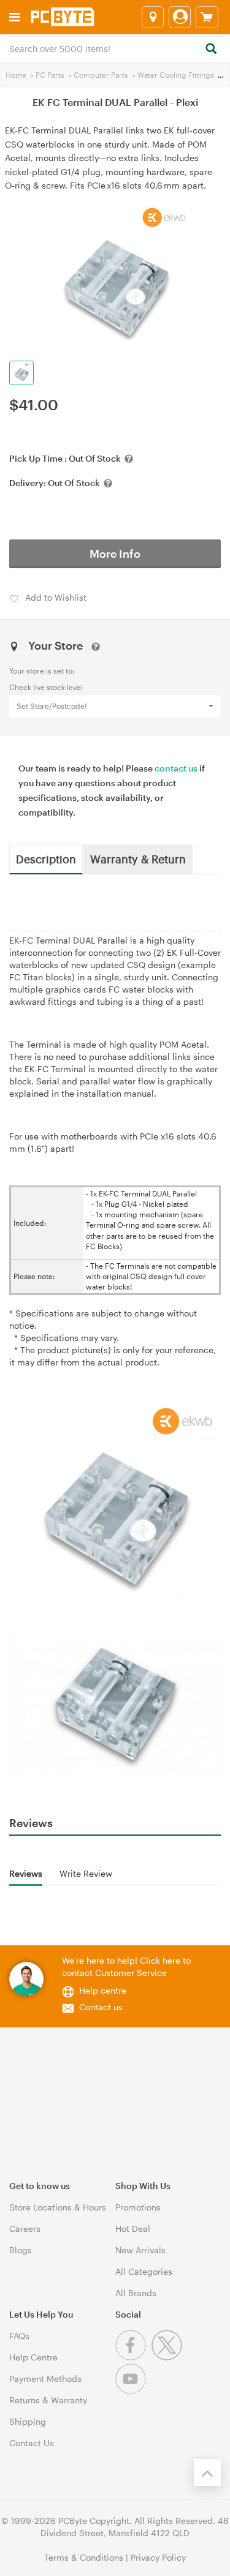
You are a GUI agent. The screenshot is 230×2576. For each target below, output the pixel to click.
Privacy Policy (158, 2557)
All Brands (136, 2293)
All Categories (144, 2271)
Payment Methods (45, 2379)
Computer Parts (101, 75)
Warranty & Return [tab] (138, 858)
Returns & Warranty (48, 2400)
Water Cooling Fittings (176, 75)
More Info (115, 554)
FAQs (19, 2336)
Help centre (103, 1990)
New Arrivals (140, 2250)
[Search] (211, 49)
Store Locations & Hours (58, 2207)
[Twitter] (168, 2357)
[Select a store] (153, 17)
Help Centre (33, 2357)
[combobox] (115, 48)
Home (16, 75)
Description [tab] (46, 858)
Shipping (28, 2421)
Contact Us (32, 2443)
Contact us (101, 2007)
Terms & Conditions (84, 2557)
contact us (176, 768)
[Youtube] (132, 2391)
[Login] (180, 17)
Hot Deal (133, 2229)
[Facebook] (133, 2357)
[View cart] (207, 17)
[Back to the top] (207, 2473)
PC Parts (50, 75)
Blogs (21, 2250)
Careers (25, 2229)
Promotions (138, 2207)
